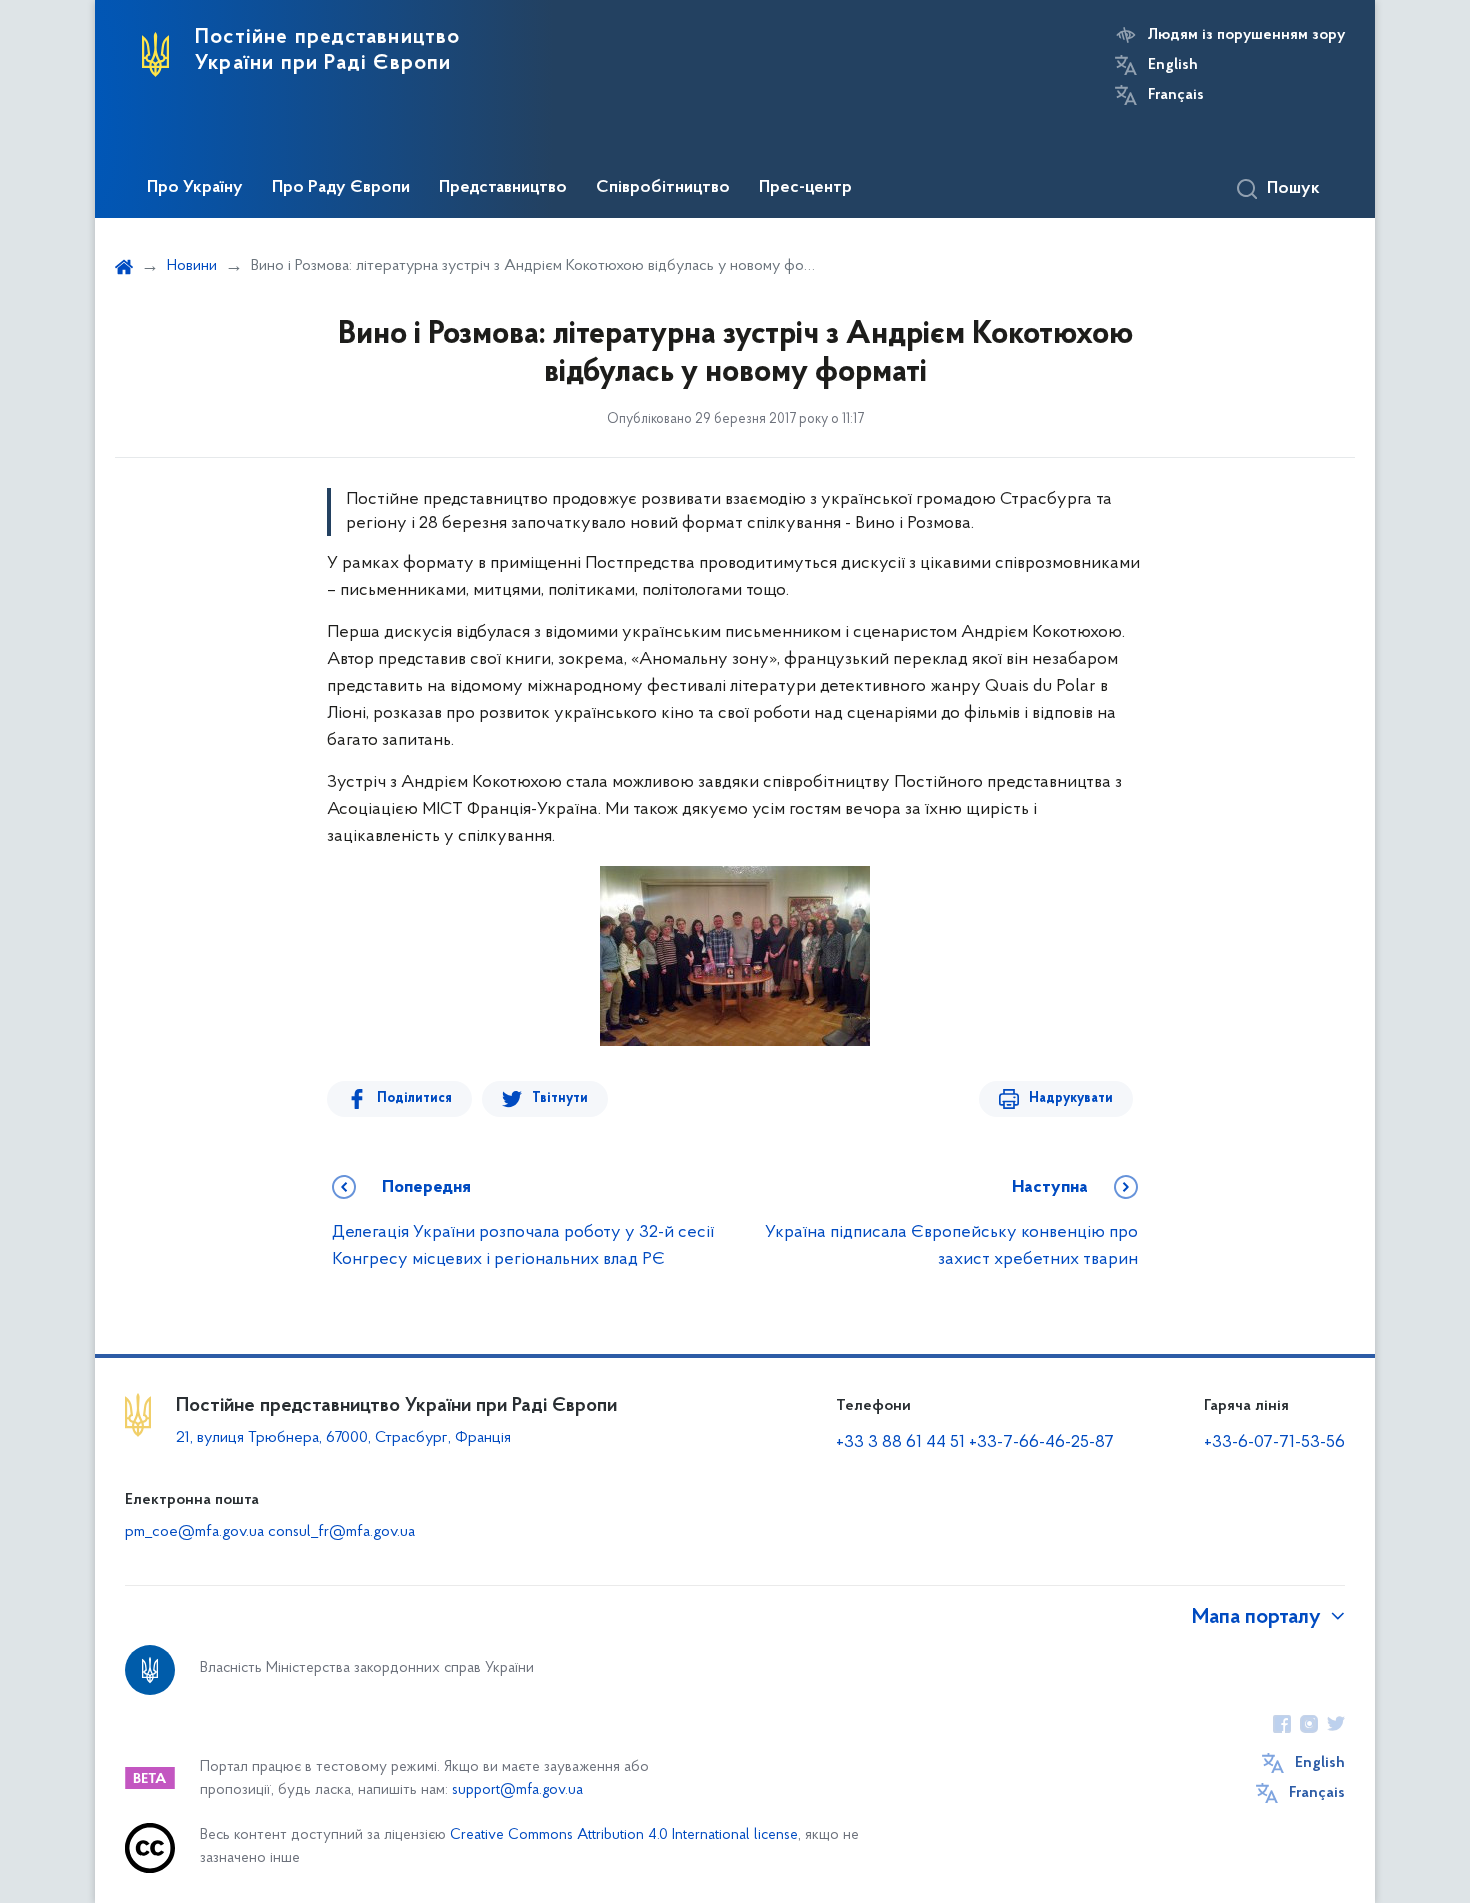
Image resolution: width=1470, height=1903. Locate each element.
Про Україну (195, 188)
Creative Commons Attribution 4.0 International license (624, 1835)
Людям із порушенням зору (1246, 35)
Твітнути (560, 1098)
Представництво (503, 188)
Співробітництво (663, 188)
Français (1176, 95)
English (1173, 65)
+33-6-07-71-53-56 (1274, 1443)
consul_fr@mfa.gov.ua (341, 1532)
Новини (192, 266)
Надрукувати (1071, 1098)
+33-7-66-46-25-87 (1041, 1443)
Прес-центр (805, 188)
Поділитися (414, 1098)
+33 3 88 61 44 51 (900, 1443)
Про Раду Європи (341, 188)
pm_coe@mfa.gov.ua (194, 1532)
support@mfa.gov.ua (517, 1790)
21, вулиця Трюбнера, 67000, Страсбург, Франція (343, 1438)
